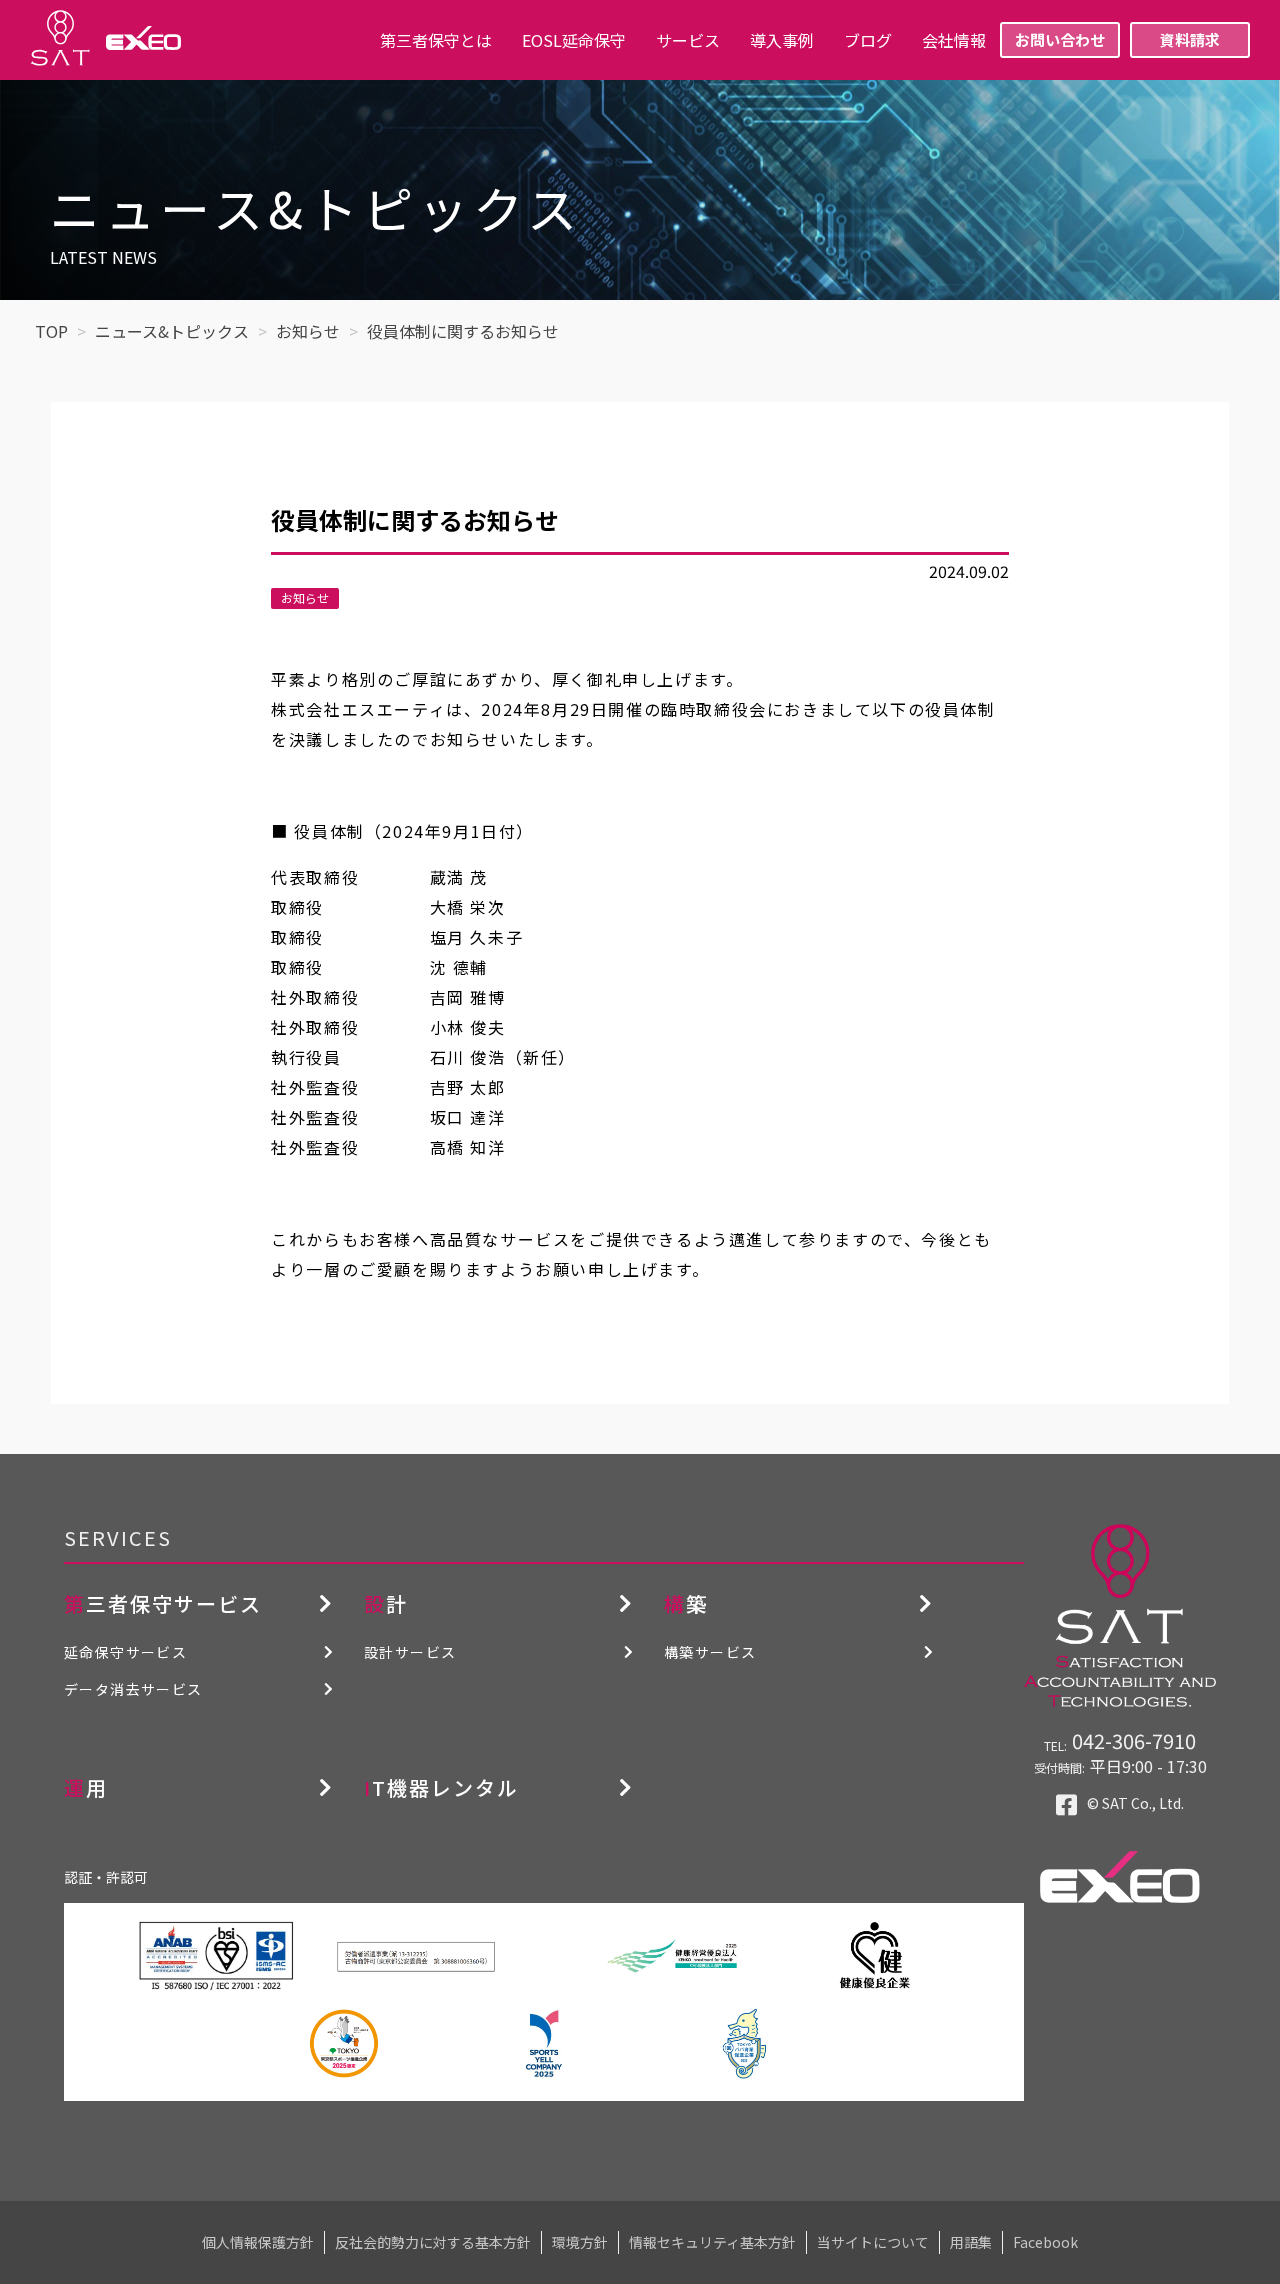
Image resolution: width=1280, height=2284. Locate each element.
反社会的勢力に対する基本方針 (433, 2242)
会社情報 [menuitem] (954, 40)
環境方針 (580, 2242)
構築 (686, 1603)
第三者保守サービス (163, 1603)
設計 (386, 1603)
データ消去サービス (133, 1689)
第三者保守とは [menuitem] (436, 40)
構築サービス (710, 1652)
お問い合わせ (1060, 39)
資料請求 (1190, 39)
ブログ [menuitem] (868, 40)
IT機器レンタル (441, 1787)
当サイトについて (873, 2242)
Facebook (1045, 2242)
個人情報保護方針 (258, 2242)
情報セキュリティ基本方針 (712, 2242)
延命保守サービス (125, 1652)
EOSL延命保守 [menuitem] (574, 40)
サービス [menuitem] (688, 40)
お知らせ (305, 597)
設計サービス (410, 1652)
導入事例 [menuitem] (782, 40)
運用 (86, 1787)
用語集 (971, 2242)
